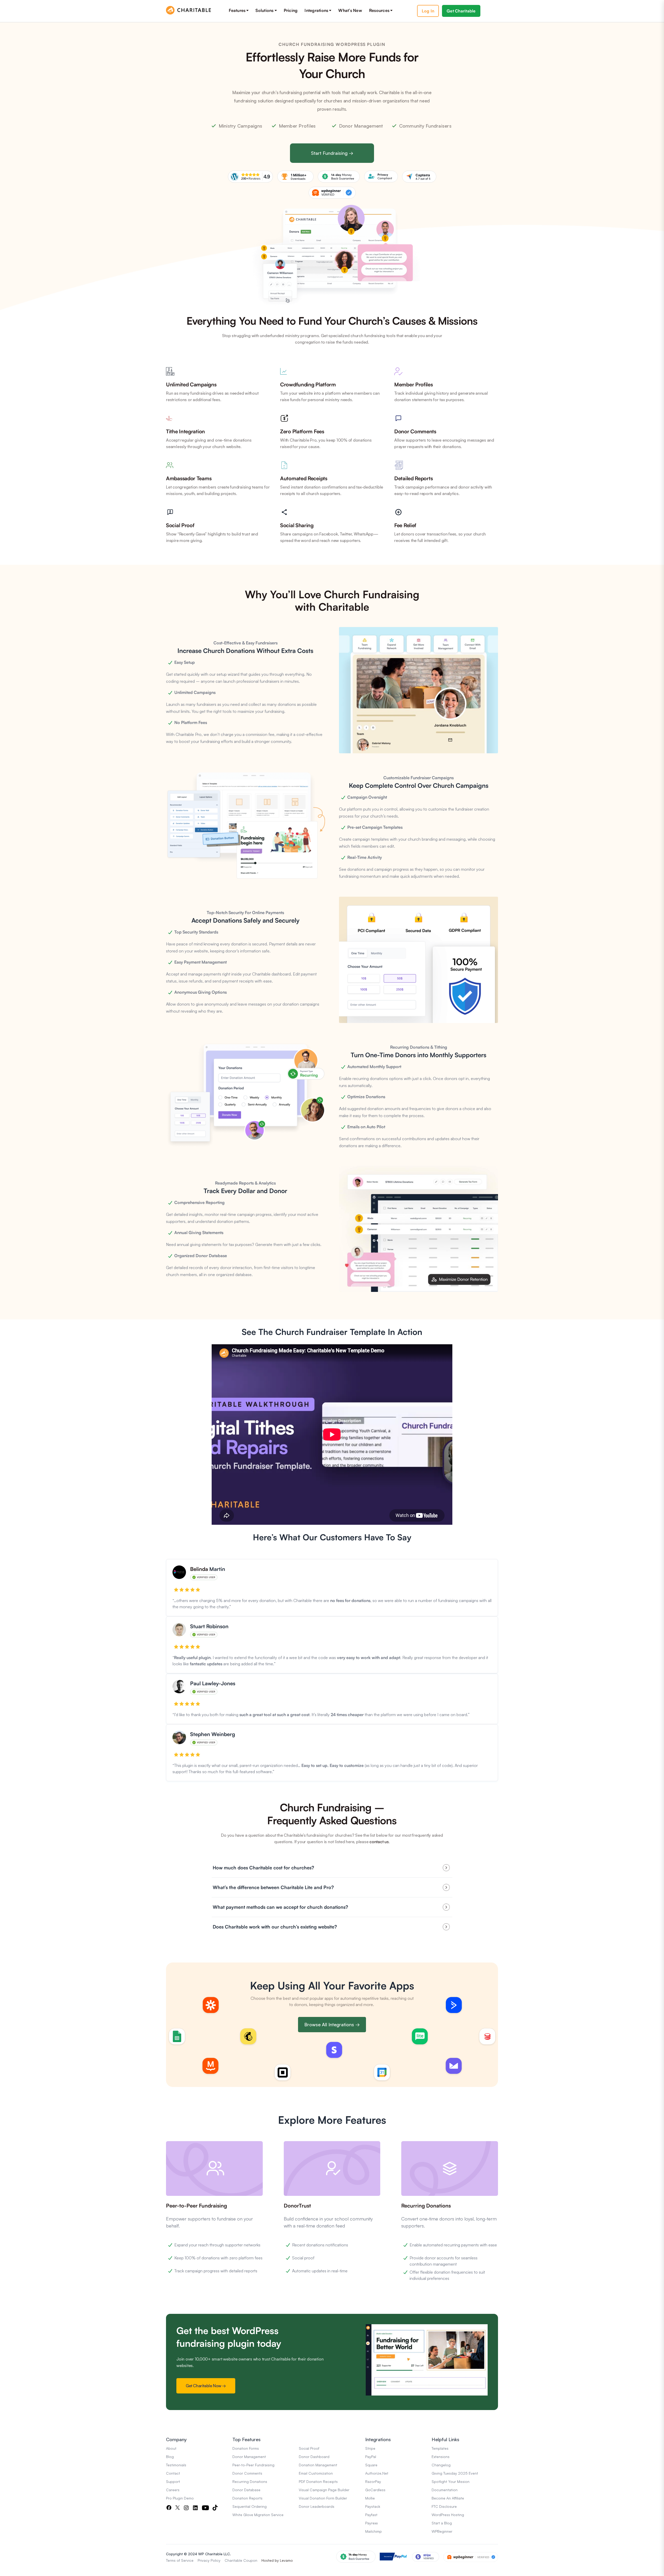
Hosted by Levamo (277, 2560)
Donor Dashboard (314, 2457)
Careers (173, 2490)
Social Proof (309, 2448)
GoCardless (375, 2490)
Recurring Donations (426, 2206)
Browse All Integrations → (332, 2024)
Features (237, 10)
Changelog (441, 2465)
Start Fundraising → (332, 153)
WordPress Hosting (448, 2515)
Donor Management (249, 2457)
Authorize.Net (377, 2473)
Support (173, 2481)
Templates (440, 2448)
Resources (379, 10)
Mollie (370, 2498)
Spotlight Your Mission (451, 2481)
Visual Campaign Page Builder (324, 2490)
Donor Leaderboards (317, 2506)
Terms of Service (180, 2560)
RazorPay (373, 2481)
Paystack (373, 2506)
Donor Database (246, 2490)
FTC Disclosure (444, 2506)
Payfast (371, 2515)
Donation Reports (247, 2498)
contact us (379, 1842)
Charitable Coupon (241, 2560)
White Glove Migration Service (258, 2515)
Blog (170, 2457)
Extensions (441, 2457)
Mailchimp (374, 2531)
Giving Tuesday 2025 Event (455, 2473)
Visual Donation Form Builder (323, 2498)
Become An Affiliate (448, 2498)
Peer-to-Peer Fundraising (196, 2206)
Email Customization (316, 2473)
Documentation (445, 2490)
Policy (216, 2560)
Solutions (264, 10)
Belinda (200, 1569)
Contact (173, 2473)
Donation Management (318, 2465)
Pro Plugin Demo (180, 2498)
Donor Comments (247, 2473)
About (171, 2448)
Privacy (204, 2560)
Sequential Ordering (250, 2506)
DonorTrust (297, 2206)
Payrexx (371, 2523)
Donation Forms (246, 2448)
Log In (428, 11)
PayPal (371, 2457)
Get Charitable (461, 11)
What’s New (350, 10)
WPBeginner (442, 2531)
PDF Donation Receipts (318, 2481)
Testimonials (176, 2465)
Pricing (291, 10)
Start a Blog (442, 2523)
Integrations (316, 10)
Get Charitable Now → (206, 2386)
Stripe (370, 2448)
